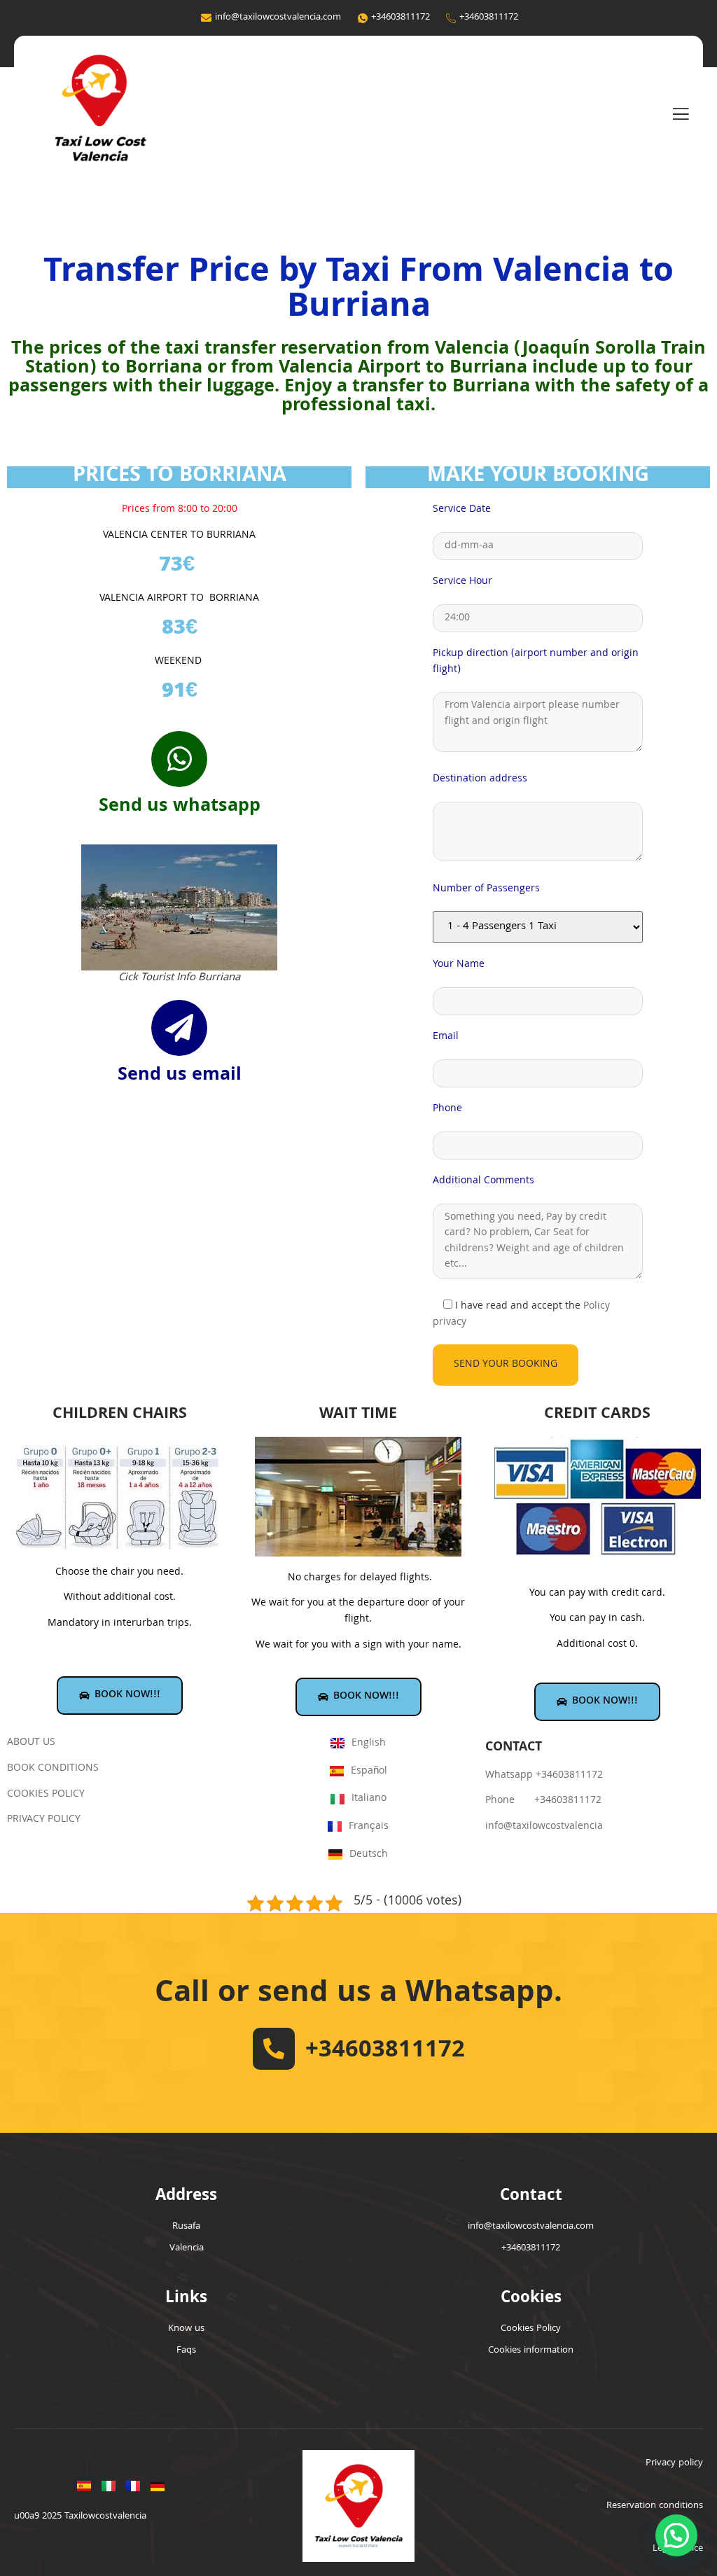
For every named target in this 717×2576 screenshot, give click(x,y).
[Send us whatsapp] (179, 759)
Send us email (180, 1076)
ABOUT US (31, 1743)
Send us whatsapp (180, 807)
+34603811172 (385, 2052)
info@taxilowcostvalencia (544, 1827)
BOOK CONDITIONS (53, 1769)
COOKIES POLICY (46, 1795)
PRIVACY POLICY (44, 1820)
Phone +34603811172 (543, 1801)
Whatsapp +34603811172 (544, 1776)
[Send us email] (179, 1028)
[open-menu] (681, 115)
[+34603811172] (274, 2049)
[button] (676, 2535)
